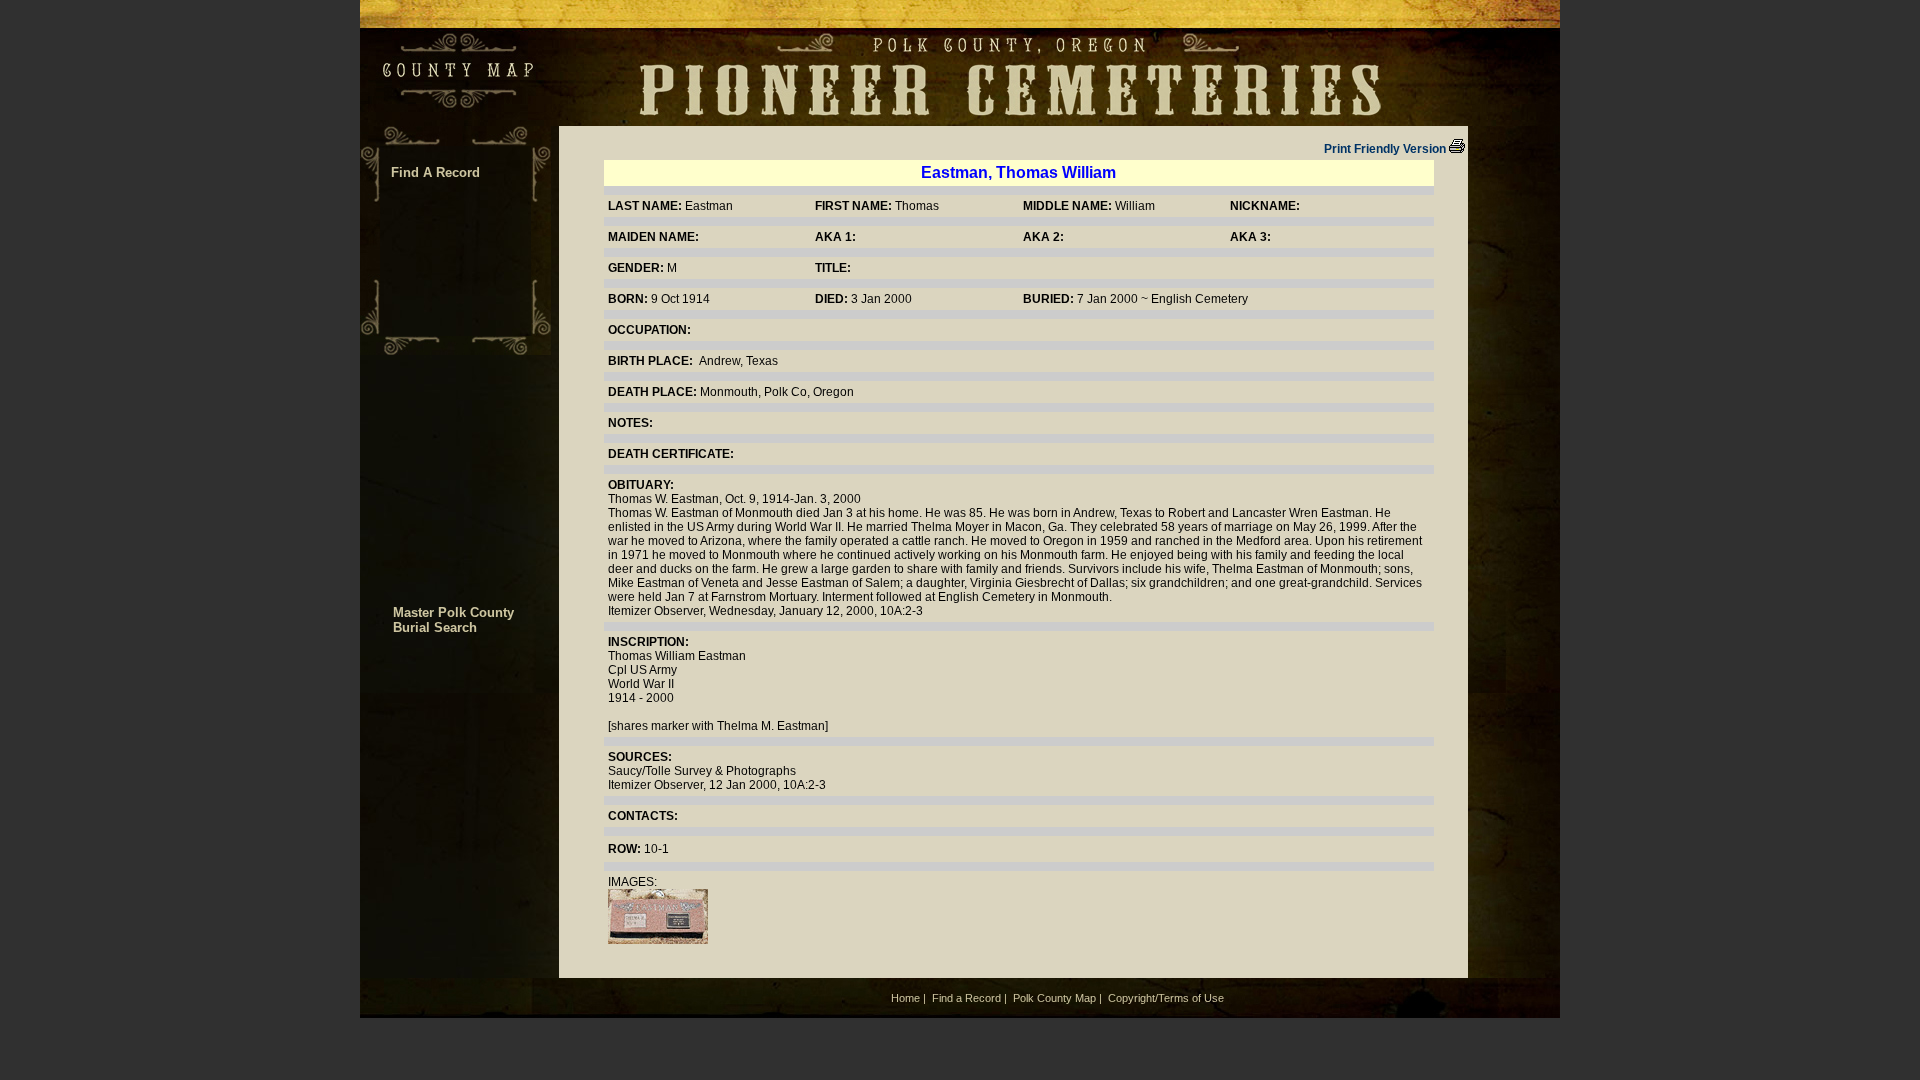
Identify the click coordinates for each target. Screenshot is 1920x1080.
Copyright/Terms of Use (1166, 998)
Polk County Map (1054, 998)
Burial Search (435, 627)
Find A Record (435, 172)
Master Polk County (453, 612)
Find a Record (966, 998)
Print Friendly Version (1385, 149)
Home (905, 998)
